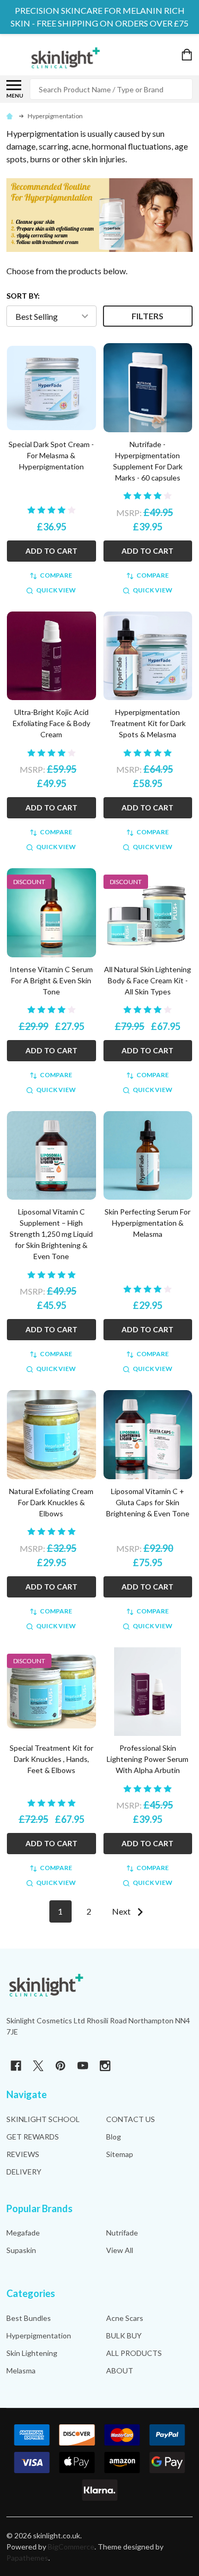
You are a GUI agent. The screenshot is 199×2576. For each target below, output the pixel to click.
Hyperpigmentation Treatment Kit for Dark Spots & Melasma (148, 723)
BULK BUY (124, 2335)
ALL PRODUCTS (134, 2353)
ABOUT (120, 2370)
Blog (114, 2137)
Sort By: (23, 296)
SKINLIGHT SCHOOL (43, 2119)
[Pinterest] (60, 2066)
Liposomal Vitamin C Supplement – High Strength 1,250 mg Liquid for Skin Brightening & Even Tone (51, 1234)
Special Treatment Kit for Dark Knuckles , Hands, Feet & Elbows (51, 1759)
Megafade (23, 2233)
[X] (38, 2066)
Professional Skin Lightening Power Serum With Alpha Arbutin (148, 1759)
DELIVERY (24, 2172)
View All (120, 2250)
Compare (56, 575)
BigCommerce (71, 2547)
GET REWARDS (33, 2137)
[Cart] (188, 55)
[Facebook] (16, 2066)
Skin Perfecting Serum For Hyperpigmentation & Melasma (148, 1223)
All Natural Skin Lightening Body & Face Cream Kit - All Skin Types (148, 980)
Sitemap (120, 2154)
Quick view (56, 590)
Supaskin (21, 2250)
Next (122, 1911)
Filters (148, 316)
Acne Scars (125, 2318)
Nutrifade (122, 2233)
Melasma (21, 2370)
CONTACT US (131, 2119)
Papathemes (27, 2558)
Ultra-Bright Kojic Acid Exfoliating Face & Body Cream (51, 723)
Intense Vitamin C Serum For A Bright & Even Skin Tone (51, 980)
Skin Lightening (32, 2353)
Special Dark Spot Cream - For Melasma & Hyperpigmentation (51, 455)
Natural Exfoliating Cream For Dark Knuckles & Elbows (51, 1502)
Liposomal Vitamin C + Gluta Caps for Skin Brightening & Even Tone (148, 1502)
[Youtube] (83, 2066)
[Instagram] (105, 2066)
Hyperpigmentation (39, 2335)
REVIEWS (23, 2154)
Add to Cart (51, 551)
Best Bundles (29, 2318)
